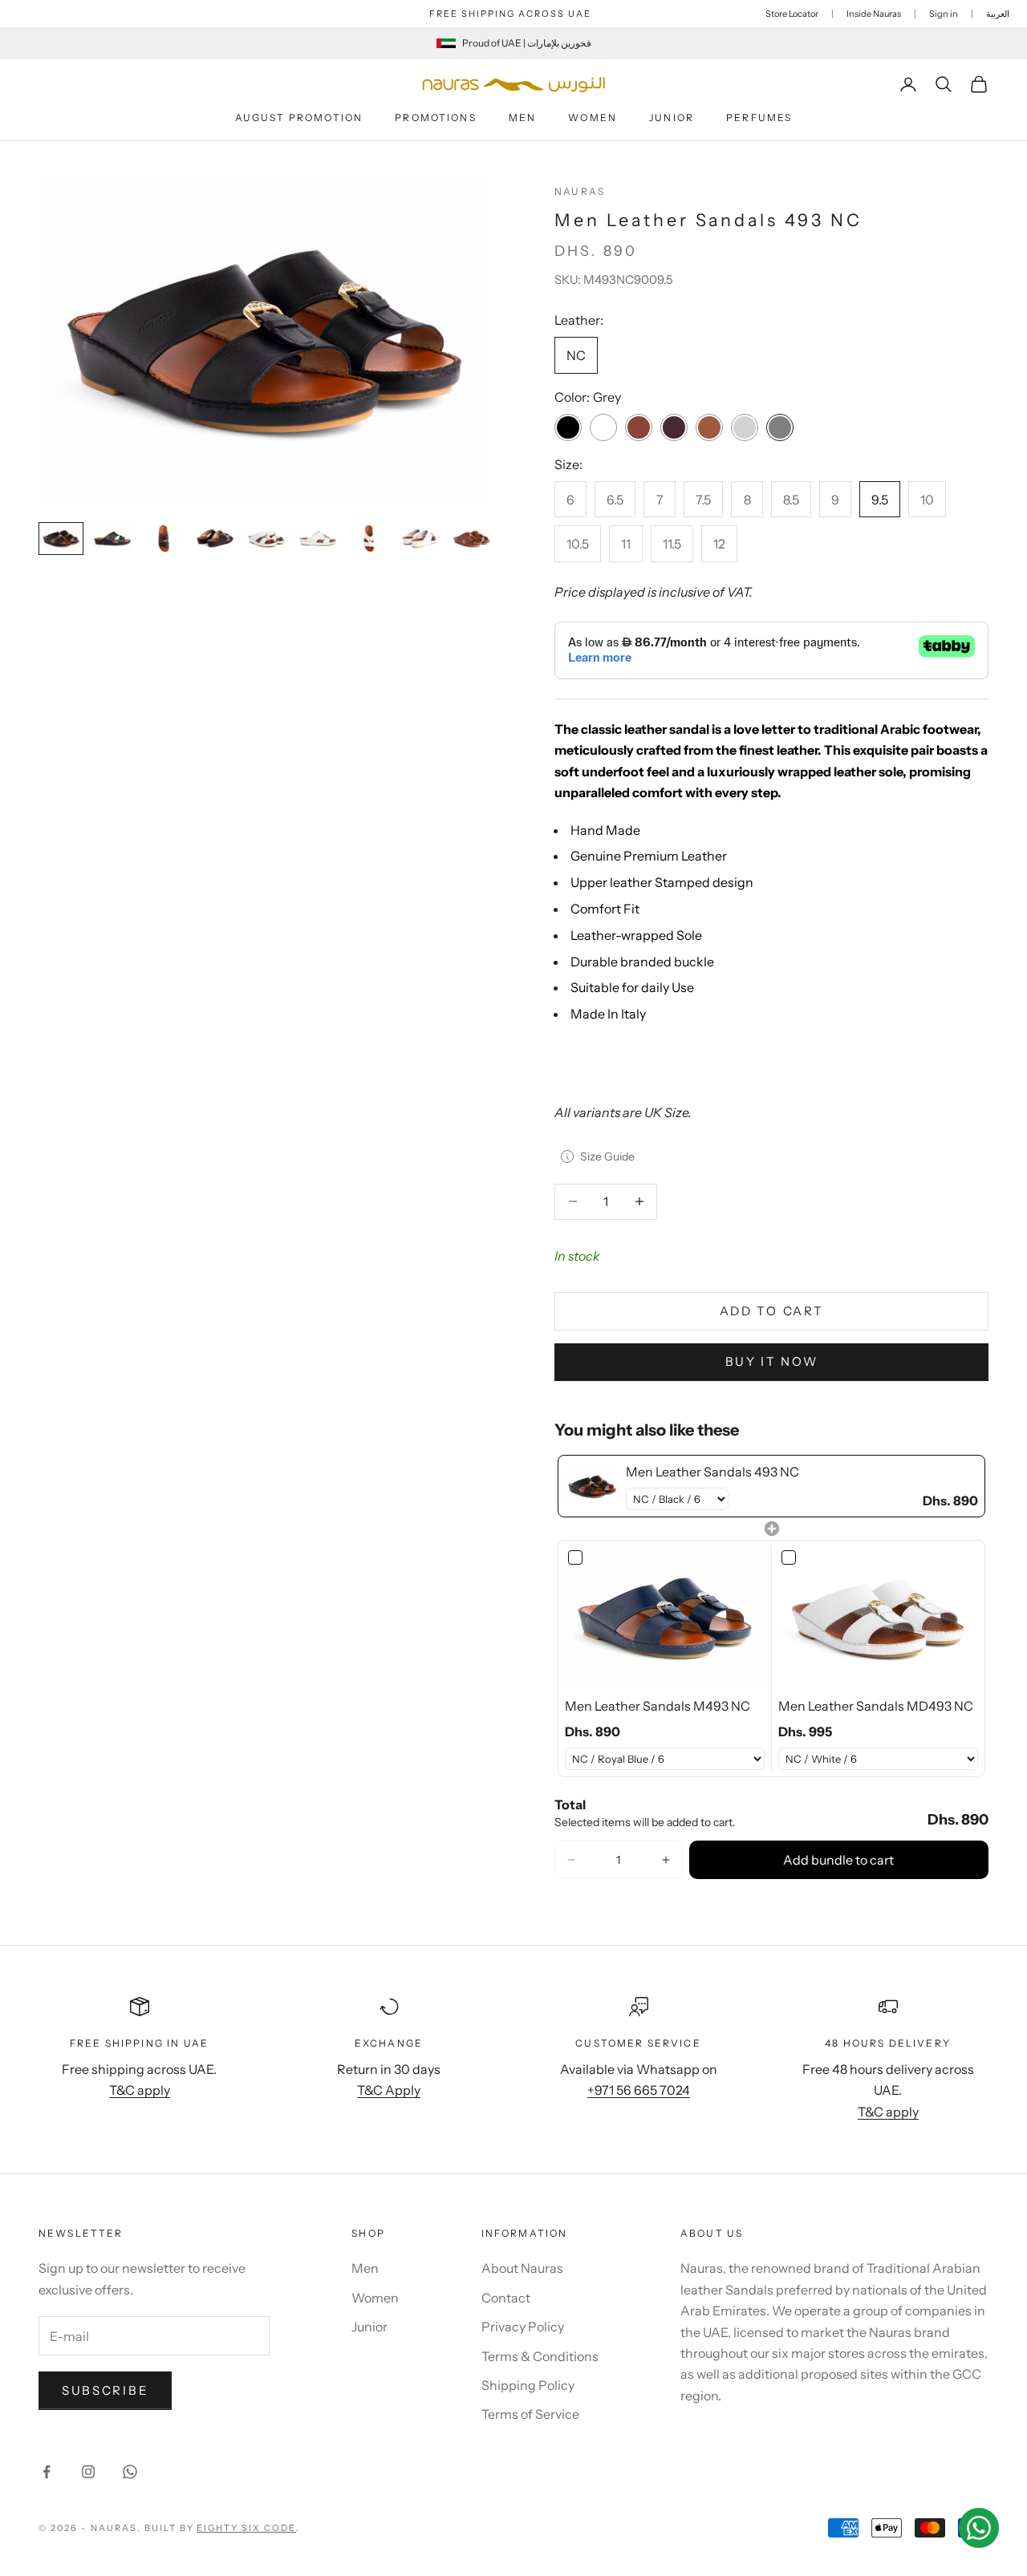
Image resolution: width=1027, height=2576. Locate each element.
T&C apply (140, 2090)
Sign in (944, 14)
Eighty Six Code (246, 2528)
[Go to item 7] (369, 539)
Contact (506, 2298)
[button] (571, 1860)
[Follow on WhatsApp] (130, 2472)
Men (522, 117)
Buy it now (772, 1361)
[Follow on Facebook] (47, 2472)
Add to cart (772, 1311)
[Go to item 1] (61, 539)
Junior (672, 117)
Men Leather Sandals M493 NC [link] (658, 1706)
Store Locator (792, 14)
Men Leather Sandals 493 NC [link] (712, 1472)
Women (593, 117)
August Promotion (299, 117)
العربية (998, 14)
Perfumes (759, 117)
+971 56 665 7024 (639, 2090)
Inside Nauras (874, 14)
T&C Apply (389, 2090)
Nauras (580, 191)
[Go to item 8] (420, 539)
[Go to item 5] (266, 539)
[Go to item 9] (472, 539)
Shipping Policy (528, 2385)
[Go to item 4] (215, 539)
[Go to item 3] (164, 539)
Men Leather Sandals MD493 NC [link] (876, 1706)
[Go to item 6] (318, 539)
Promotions (436, 117)
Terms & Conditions (540, 2356)
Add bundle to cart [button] (838, 1860)
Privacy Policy (523, 2327)
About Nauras (522, 2268)
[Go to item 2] (112, 539)
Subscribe (105, 2390)
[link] (592, 1486)
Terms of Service (530, 2414)
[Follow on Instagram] (88, 2472)
